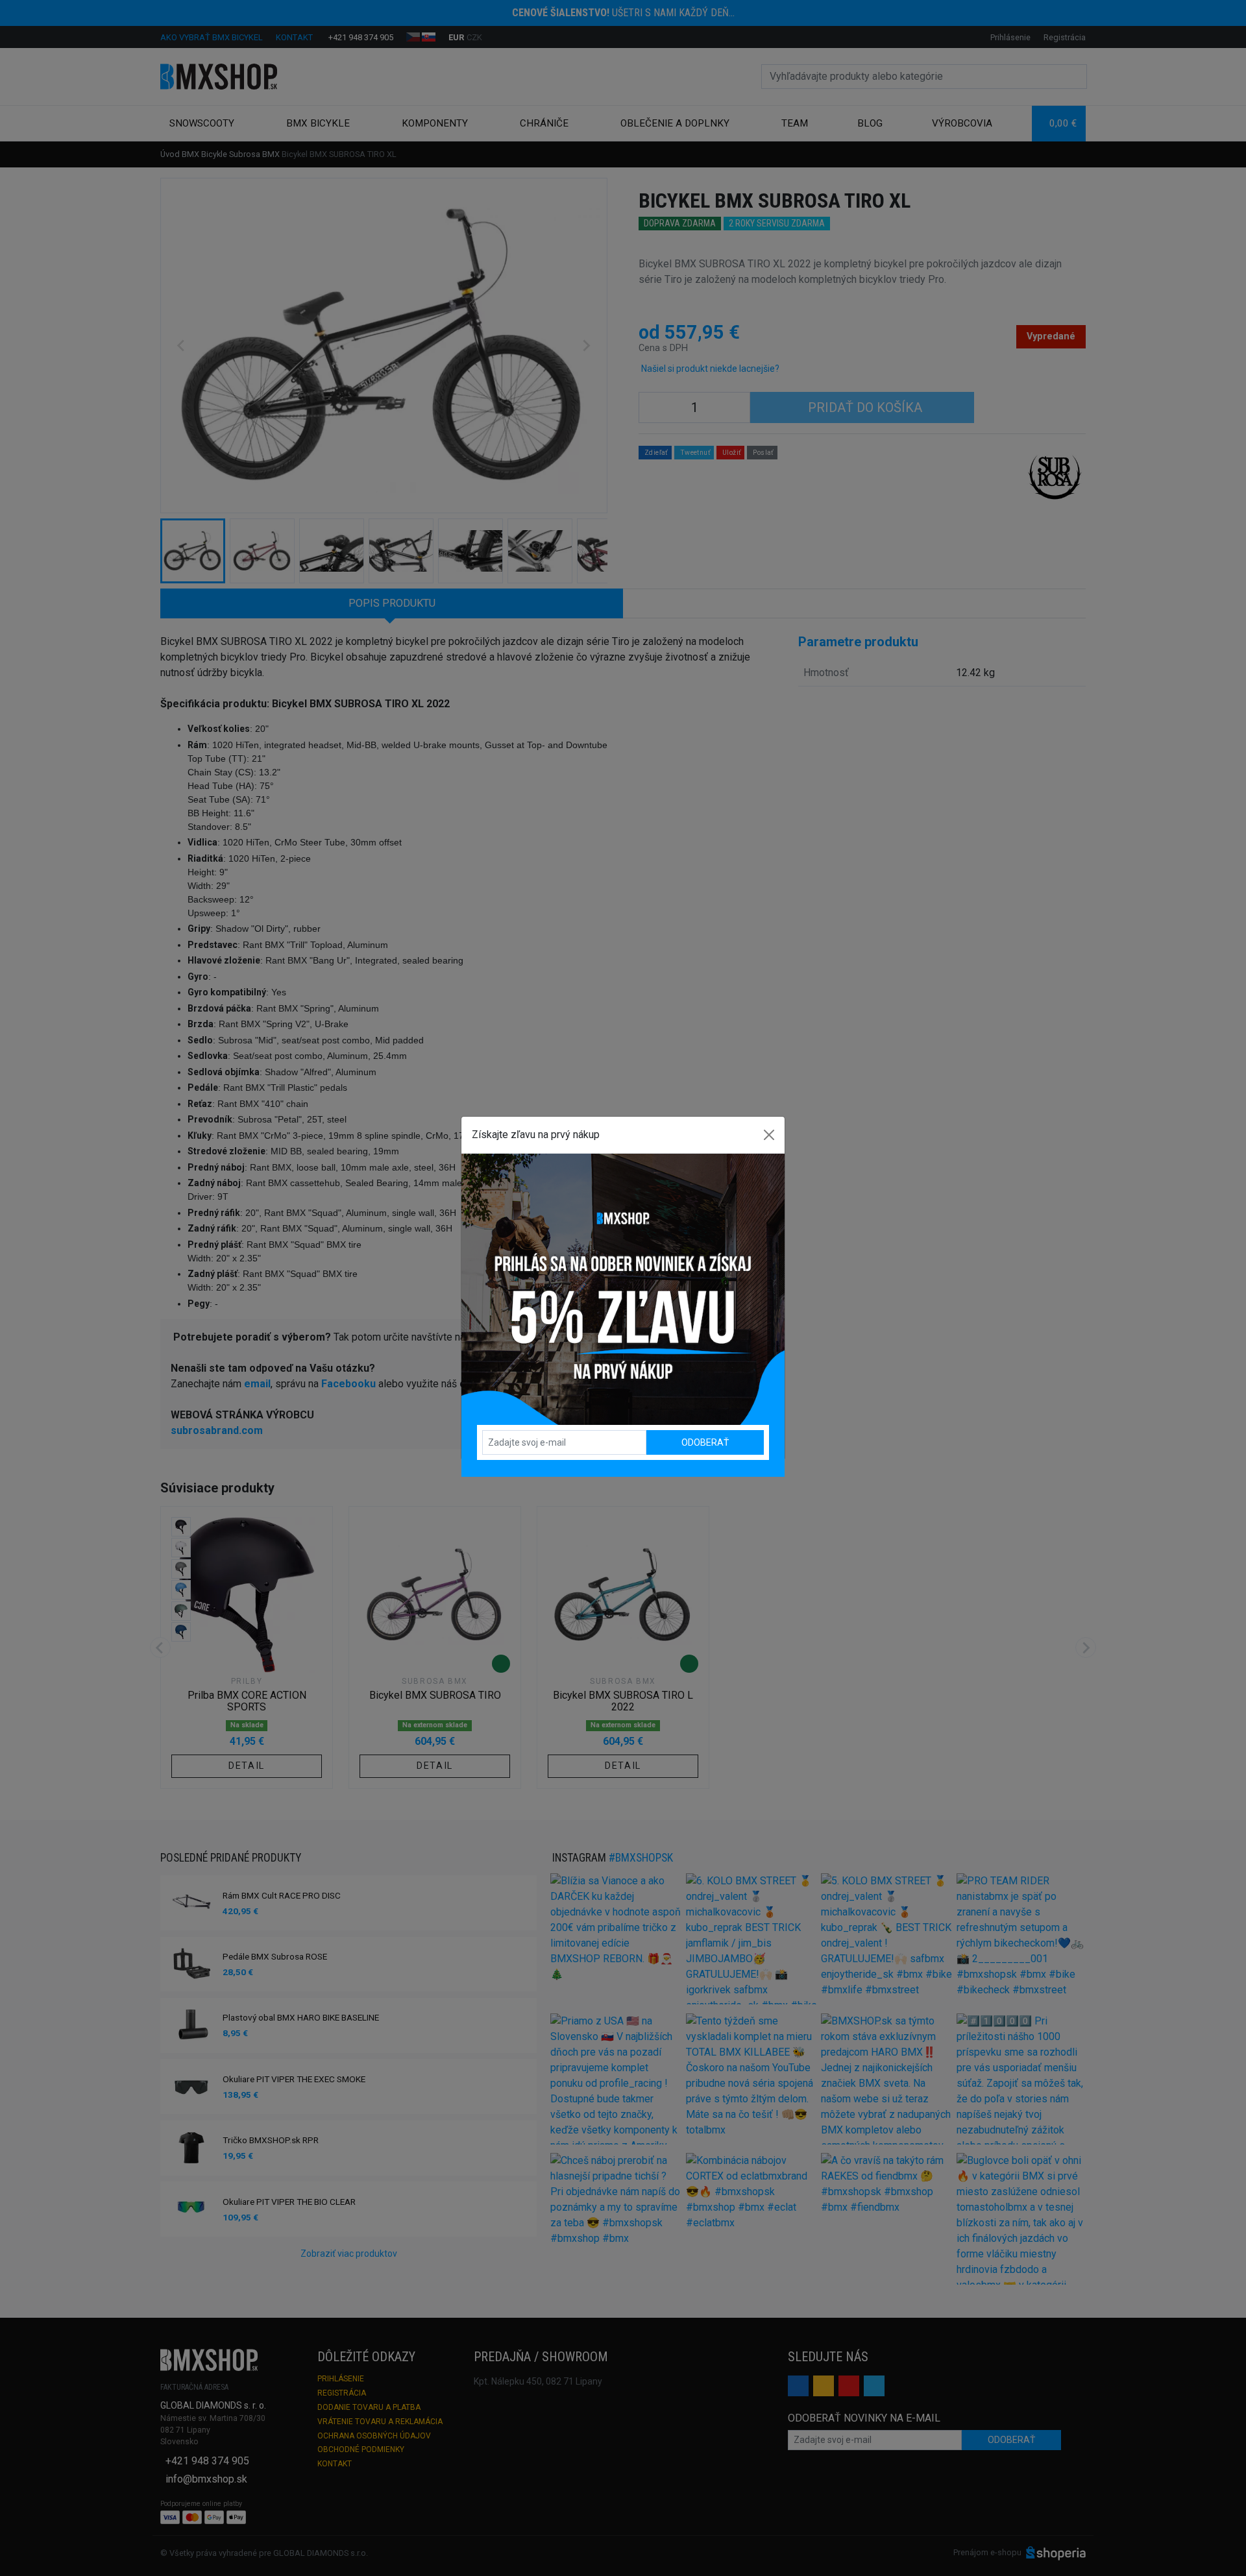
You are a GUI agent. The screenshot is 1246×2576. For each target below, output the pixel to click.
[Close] (769, 1135)
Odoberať (705, 1442)
